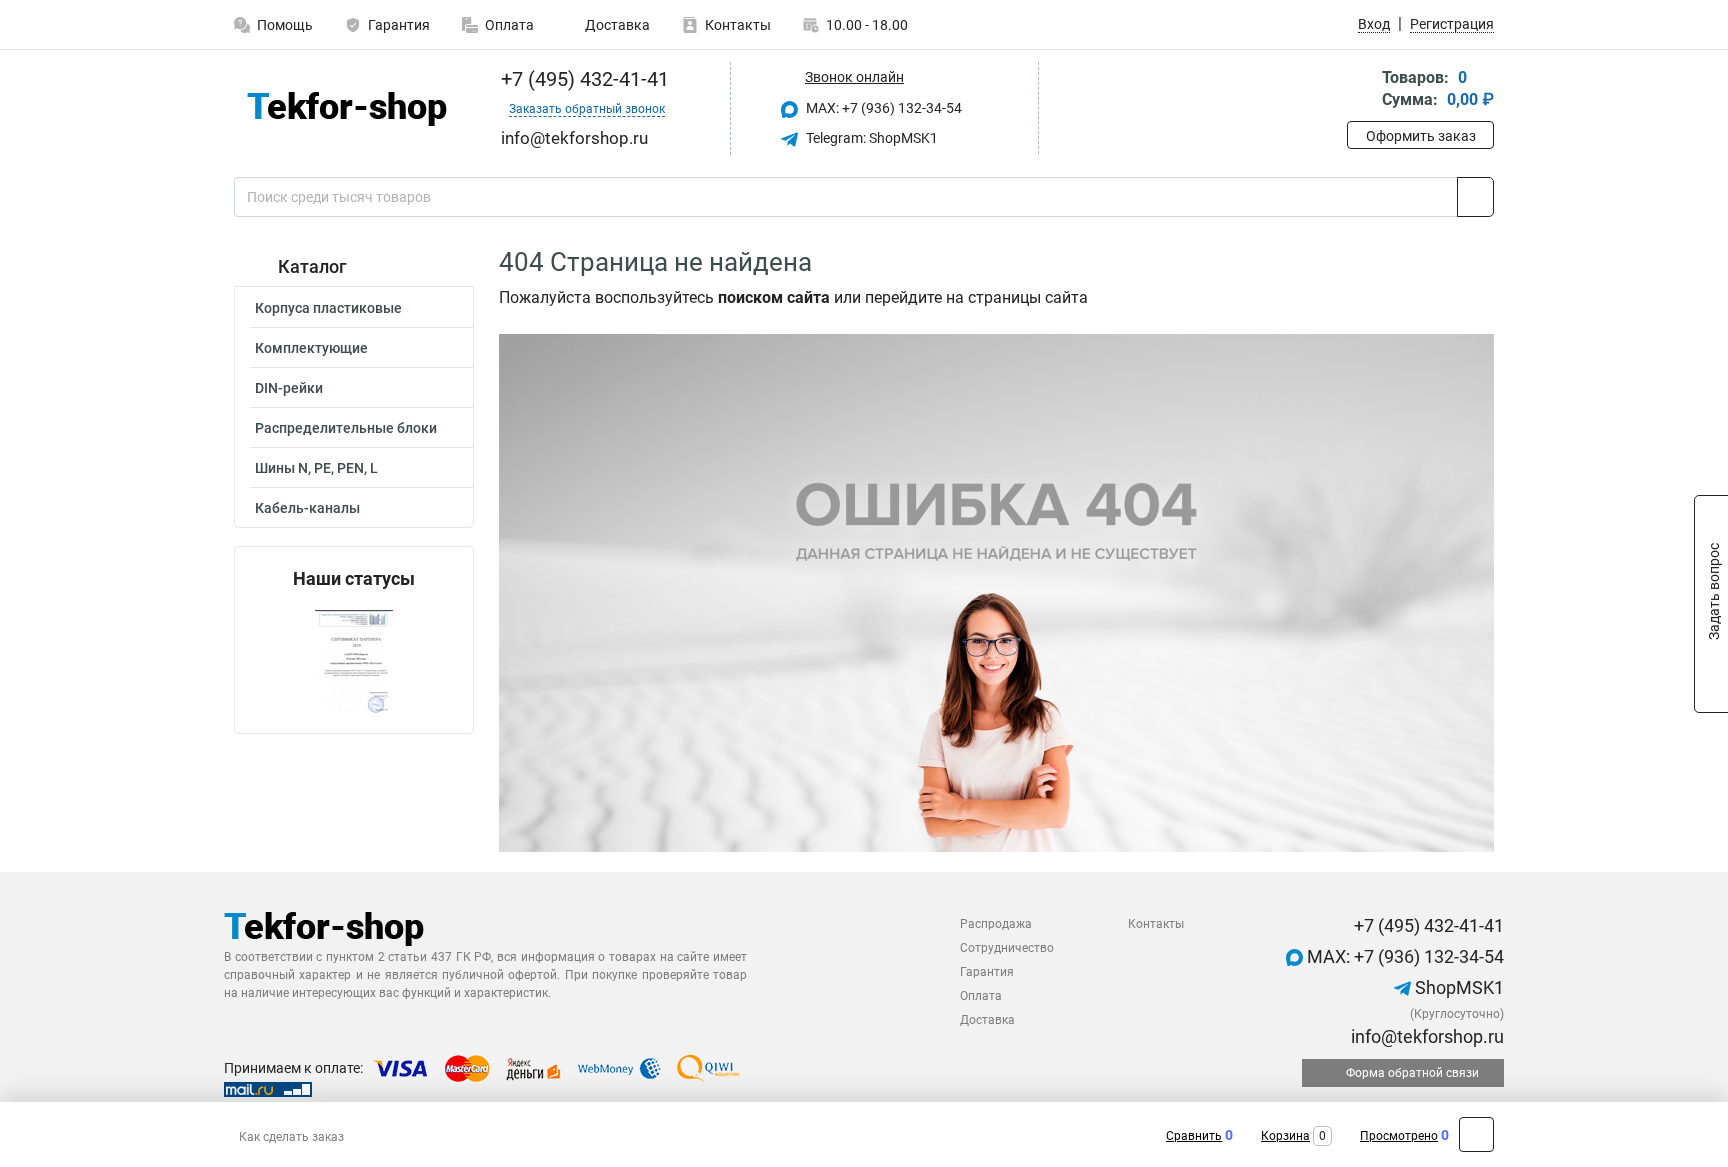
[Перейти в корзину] (1361, 90)
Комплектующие (311, 348)
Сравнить (1194, 1136)
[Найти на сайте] (1475, 197)
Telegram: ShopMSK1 (870, 138)
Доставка (616, 25)
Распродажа (996, 924)
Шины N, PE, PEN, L (316, 468)
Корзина (1285, 1136)
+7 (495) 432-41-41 (582, 79)
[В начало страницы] (1476, 1134)
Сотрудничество (1007, 948)
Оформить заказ (1421, 136)
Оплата (509, 25)
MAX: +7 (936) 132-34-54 (882, 108)
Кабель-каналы (307, 508)
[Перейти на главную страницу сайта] (346, 109)
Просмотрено (1399, 1136)
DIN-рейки (289, 388)
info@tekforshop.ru (1425, 1036)
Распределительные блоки (346, 428)
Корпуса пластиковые (328, 308)
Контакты (738, 25)
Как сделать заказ (291, 1137)
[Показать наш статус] (354, 661)
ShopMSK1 (1457, 987)
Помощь (285, 25)
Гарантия (399, 25)
